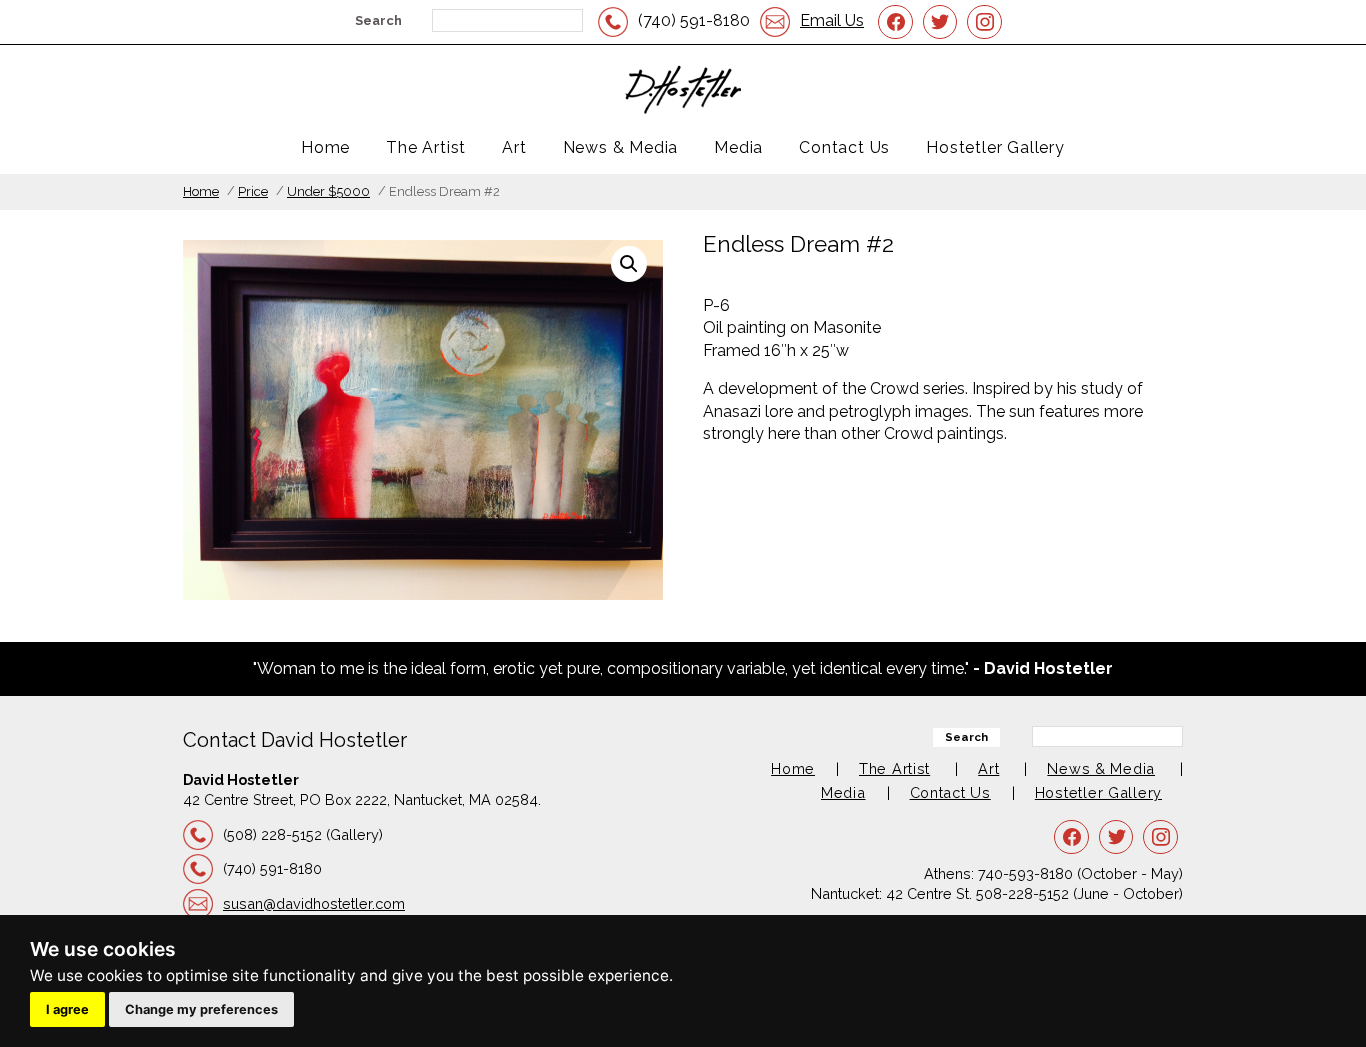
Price (253, 191)
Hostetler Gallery (995, 147)
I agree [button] (67, 1009)
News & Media (621, 147)
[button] (629, 264)
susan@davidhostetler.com (314, 903)
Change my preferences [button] (201, 1009)
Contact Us (844, 147)
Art (514, 147)
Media (738, 147)
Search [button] (378, 20)
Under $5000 (328, 191)
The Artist (426, 147)
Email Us (832, 20)
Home (325, 147)
